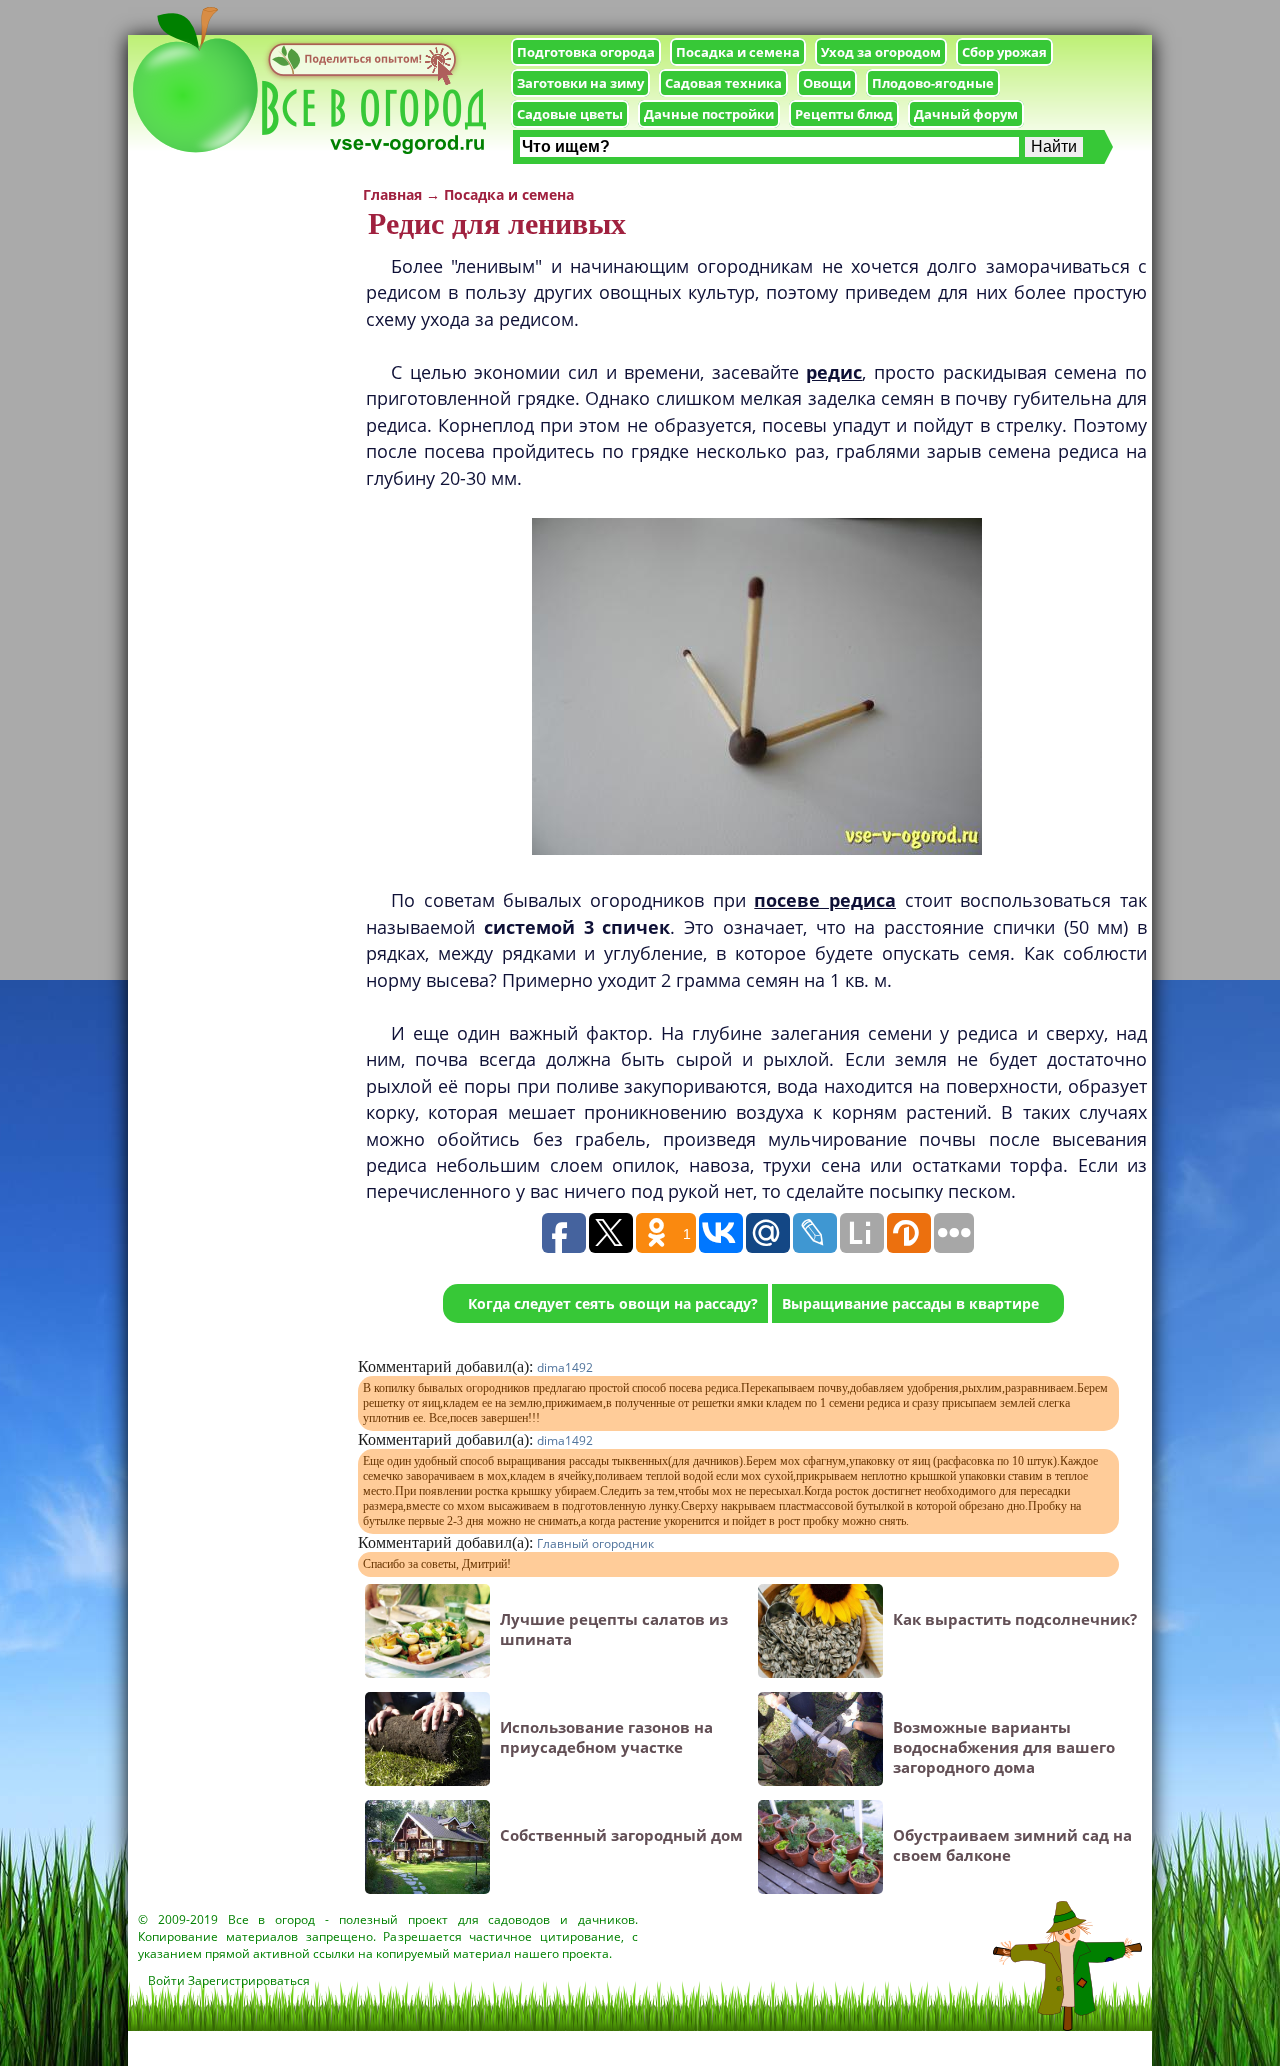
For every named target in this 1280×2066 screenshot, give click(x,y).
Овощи (827, 83)
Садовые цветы (570, 114)
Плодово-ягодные (933, 83)
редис (834, 372)
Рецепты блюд (844, 114)
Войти (166, 1980)
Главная (392, 194)
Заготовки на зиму (580, 83)
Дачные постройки (709, 114)
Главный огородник (595, 1543)
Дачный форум (966, 114)
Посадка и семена (738, 52)
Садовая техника (723, 83)
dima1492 (565, 1367)
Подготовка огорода (586, 52)
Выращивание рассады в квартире (910, 1303)
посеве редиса (825, 900)
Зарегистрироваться (249, 1980)
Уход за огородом (881, 52)
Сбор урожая (1004, 52)
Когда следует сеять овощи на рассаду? (613, 1303)
